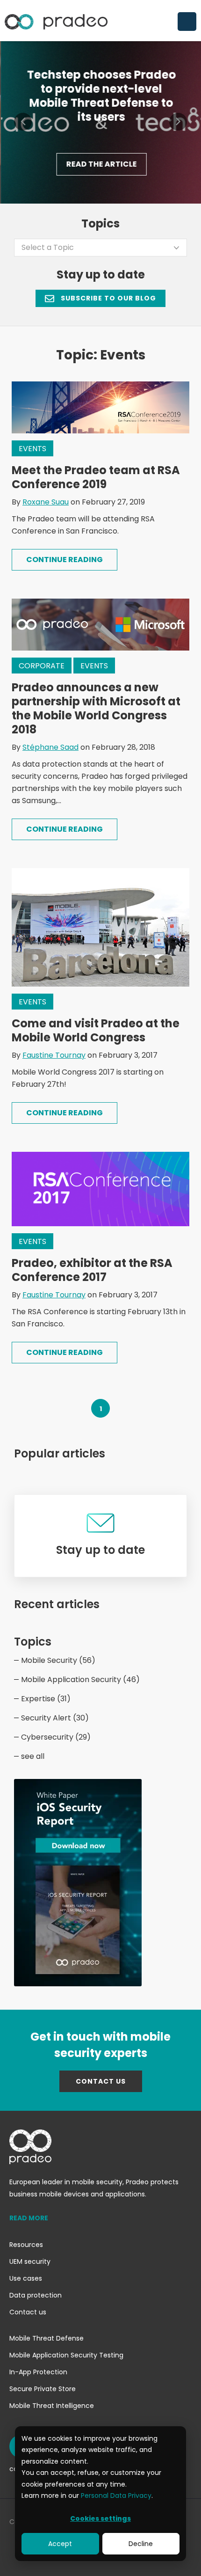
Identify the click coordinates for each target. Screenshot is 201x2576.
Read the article (100, 164)
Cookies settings (100, 2518)
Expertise (46, 1699)
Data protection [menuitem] (36, 2295)
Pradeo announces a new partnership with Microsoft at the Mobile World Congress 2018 (96, 708)
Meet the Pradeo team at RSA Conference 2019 (96, 477)
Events (32, 449)
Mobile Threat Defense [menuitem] (47, 2338)
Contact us (101, 2081)
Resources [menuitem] (26, 2245)
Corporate (42, 666)
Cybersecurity (56, 1737)
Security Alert (55, 1718)
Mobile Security (58, 1660)
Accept (60, 2544)
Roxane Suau (46, 502)
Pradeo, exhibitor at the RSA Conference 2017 (92, 1270)
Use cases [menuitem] (26, 2278)
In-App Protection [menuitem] (38, 2372)
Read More (29, 2218)
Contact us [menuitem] (28, 2312)
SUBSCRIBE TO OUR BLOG (108, 298)
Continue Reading (65, 560)
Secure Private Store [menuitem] (43, 2389)
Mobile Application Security (80, 1680)
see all (33, 1756)
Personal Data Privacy (116, 2495)
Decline (141, 2544)
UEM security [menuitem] (30, 2261)
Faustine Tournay (54, 1055)
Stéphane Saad (50, 747)
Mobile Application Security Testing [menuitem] (66, 2355)
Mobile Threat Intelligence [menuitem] (52, 2406)
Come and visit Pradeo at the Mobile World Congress (96, 1030)
